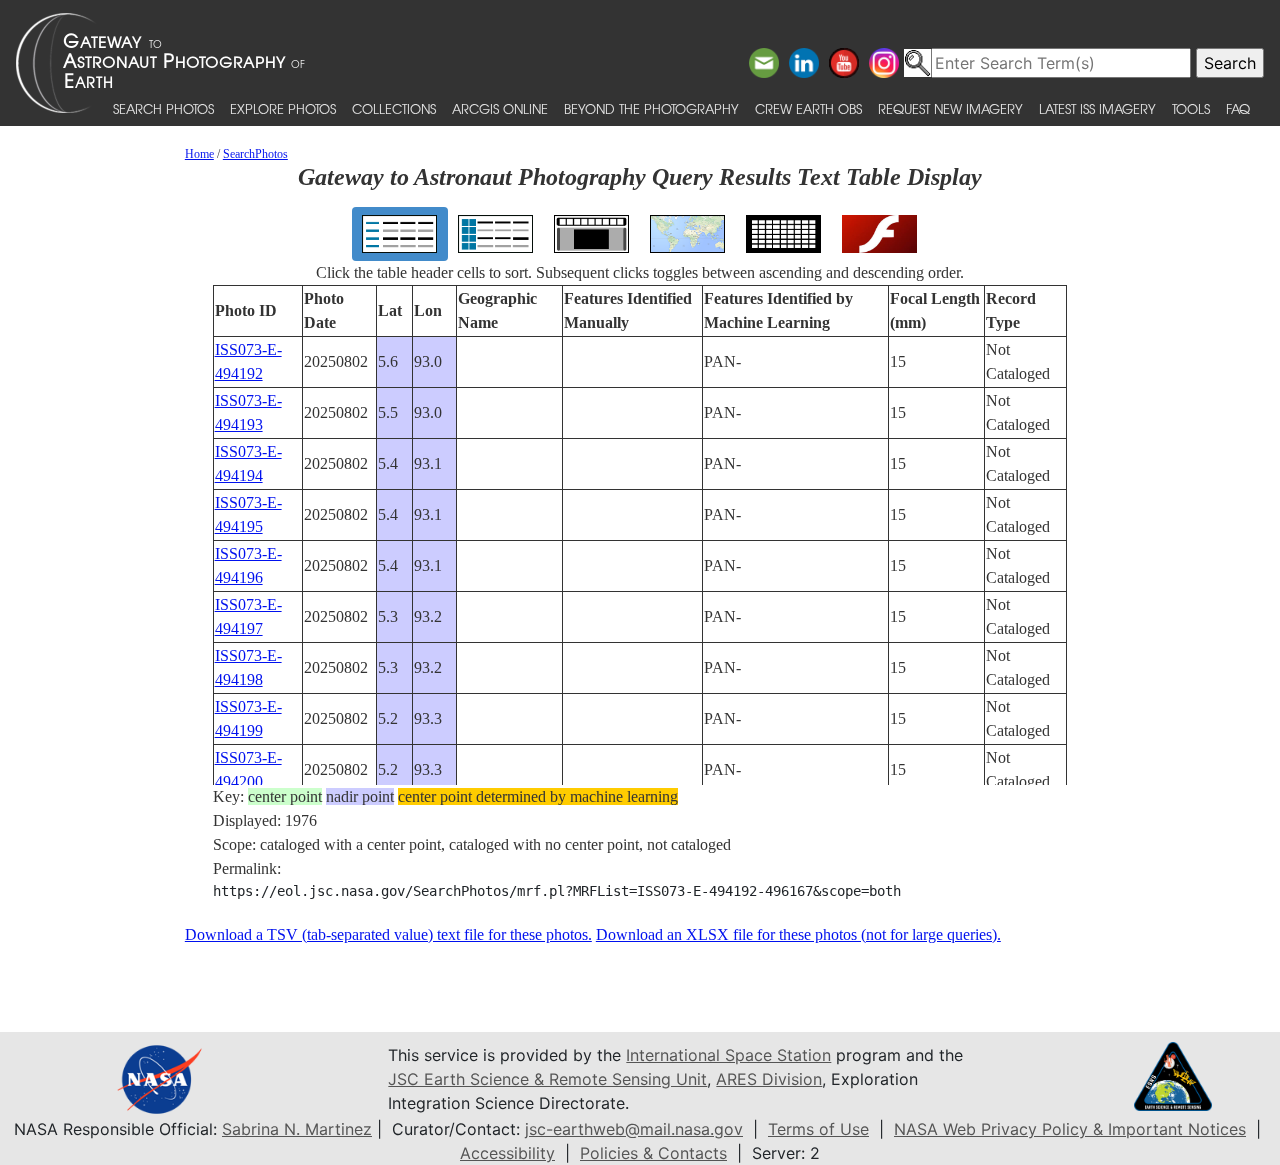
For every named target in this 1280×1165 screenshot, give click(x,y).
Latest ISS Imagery (1097, 108)
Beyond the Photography (651, 108)
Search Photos (163, 108)
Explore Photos (283, 108)
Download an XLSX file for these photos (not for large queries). (798, 934)
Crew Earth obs (808, 108)
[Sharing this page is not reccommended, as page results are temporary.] (635, 63)
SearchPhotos (255, 154)
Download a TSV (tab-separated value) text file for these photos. (388, 934)
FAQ (1238, 108)
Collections (394, 108)
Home (199, 154)
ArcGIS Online (500, 108)
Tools (1191, 108)
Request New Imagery (950, 108)
